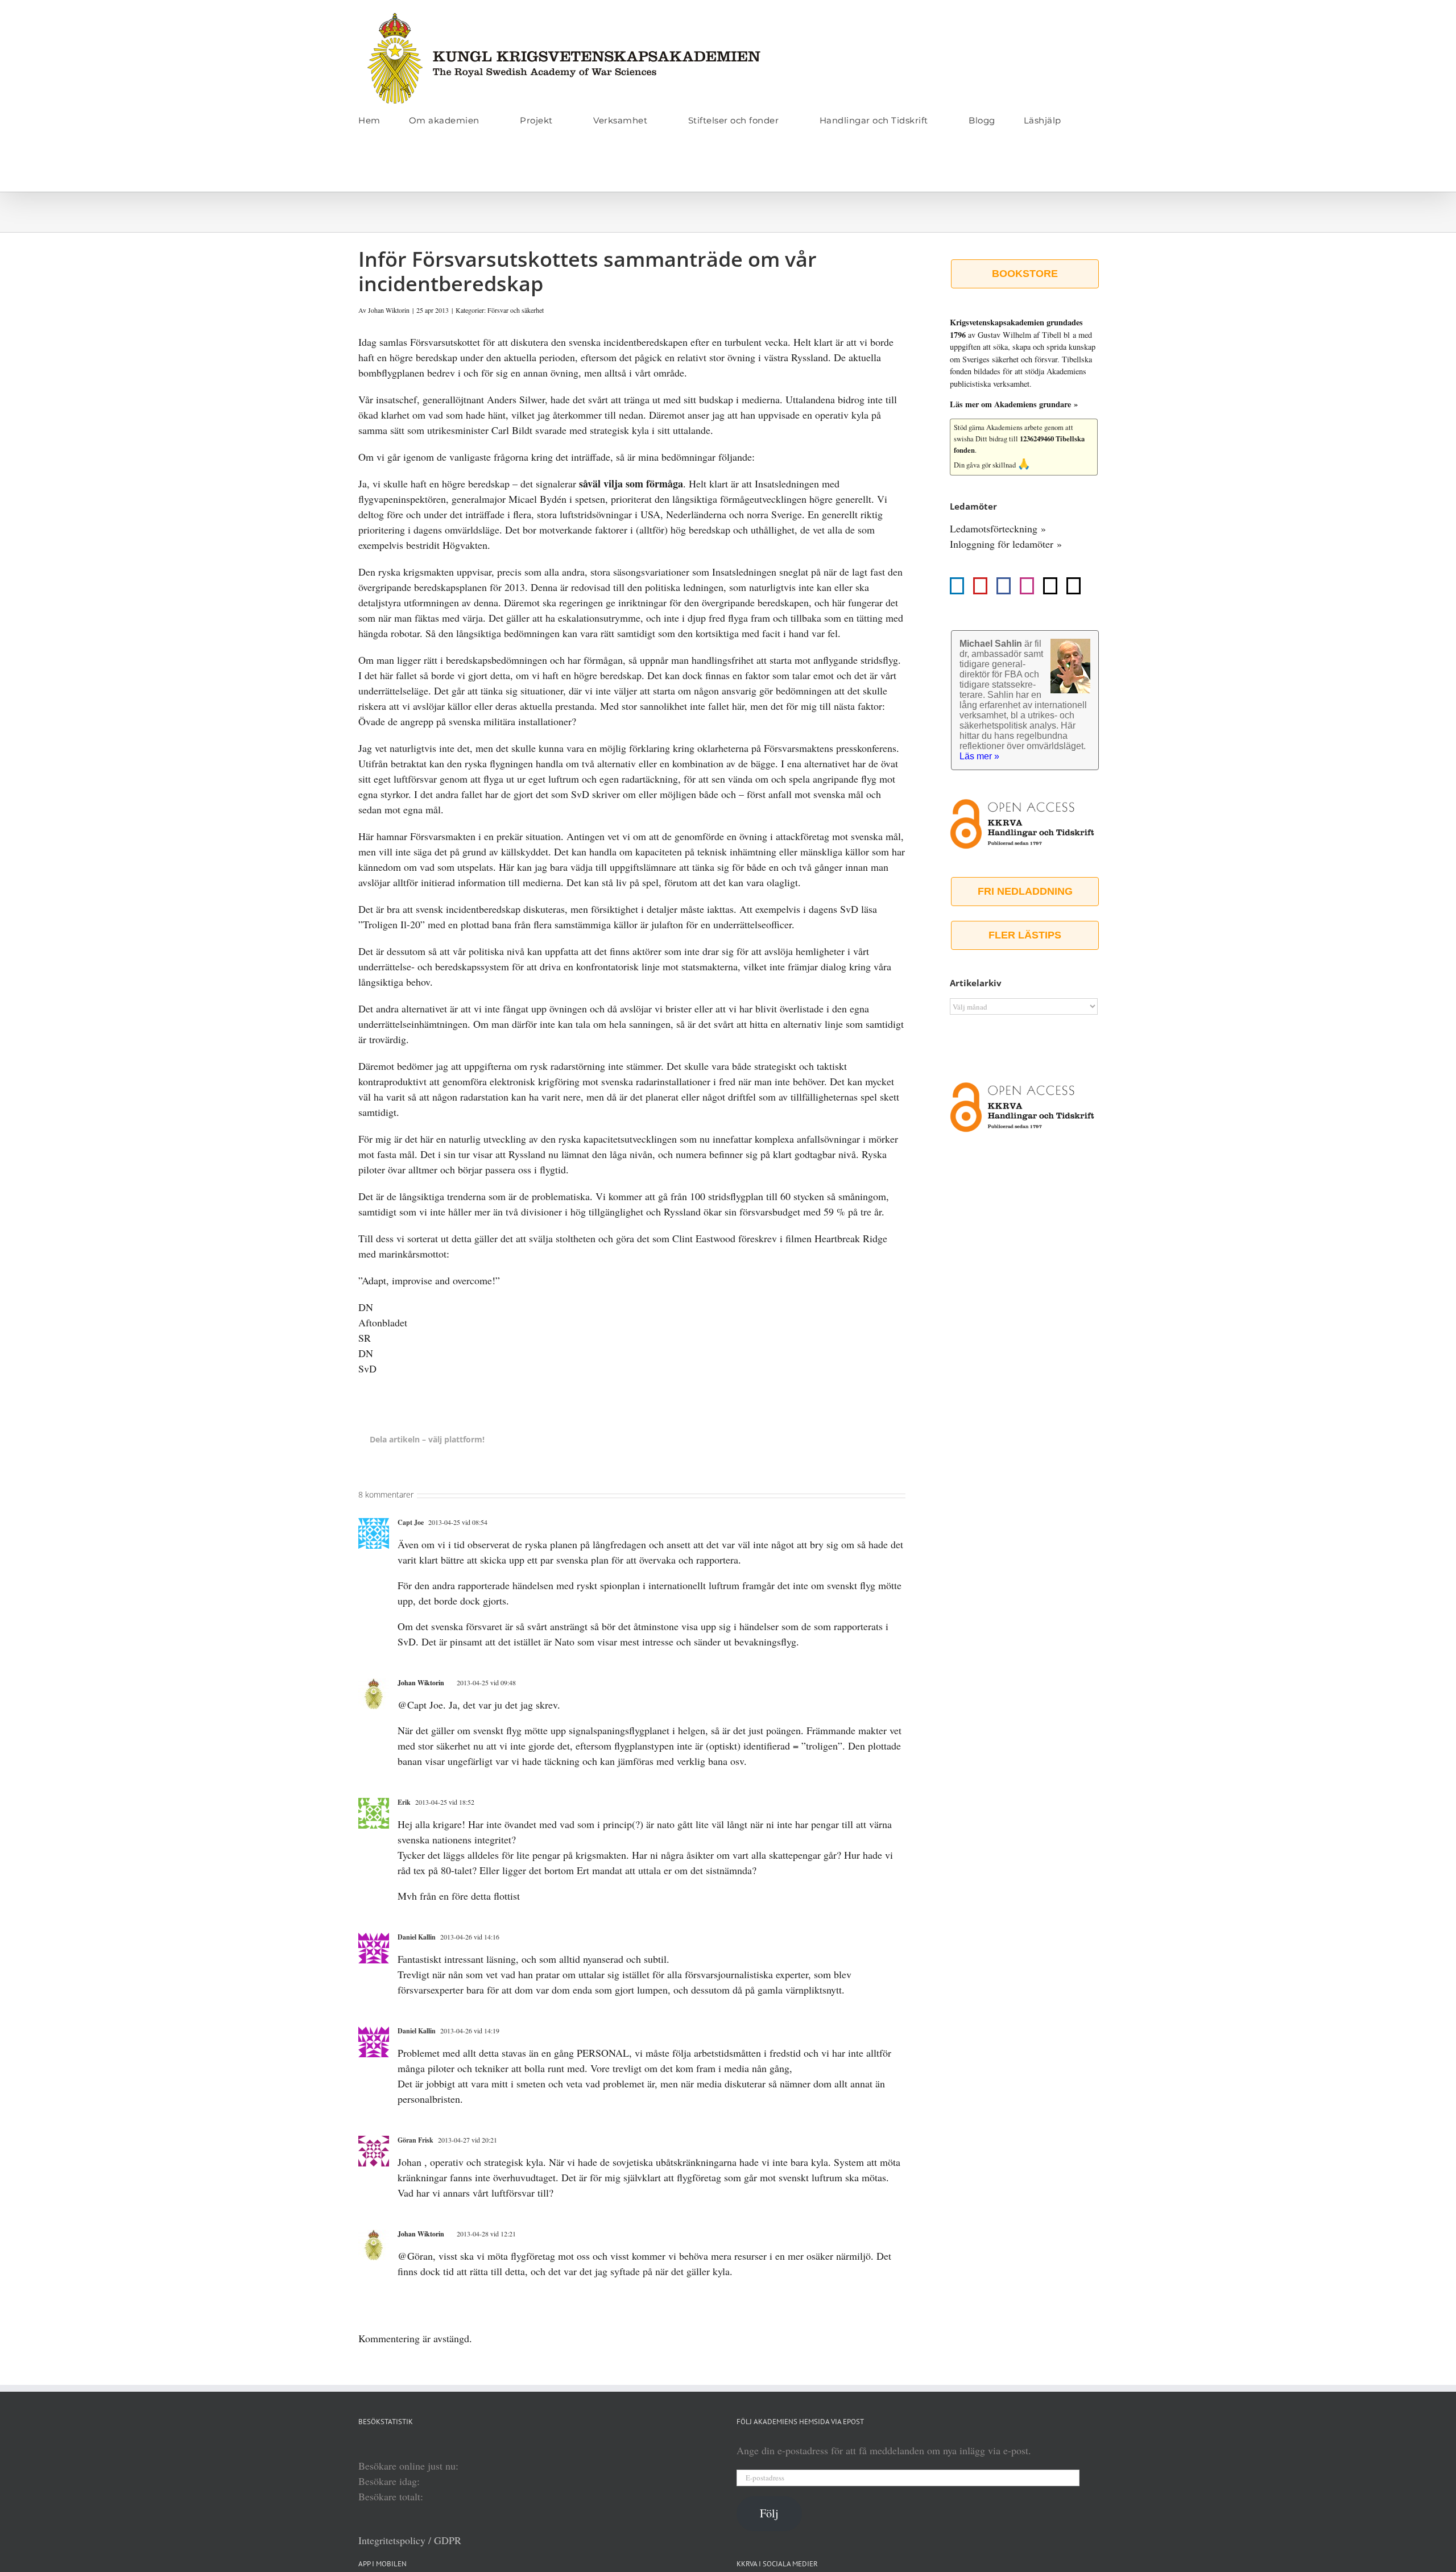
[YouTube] (980, 586)
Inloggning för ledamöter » (1006, 544)
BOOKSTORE (1025, 274)
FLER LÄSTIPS (1025, 935)
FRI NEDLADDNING (1025, 891)
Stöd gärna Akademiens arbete (998, 427)
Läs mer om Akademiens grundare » (1014, 404)
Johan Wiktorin (389, 310)
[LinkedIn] (957, 586)
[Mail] (1074, 586)
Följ (769, 2513)
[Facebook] (1004, 586)
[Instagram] (1027, 586)
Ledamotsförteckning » (998, 528)
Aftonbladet (383, 1322)
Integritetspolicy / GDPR (410, 2540)
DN (366, 1307)
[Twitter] (1050, 586)
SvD (367, 1368)
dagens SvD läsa (843, 909)
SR (365, 1338)
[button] (362, 168)
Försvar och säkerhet (516, 310)
